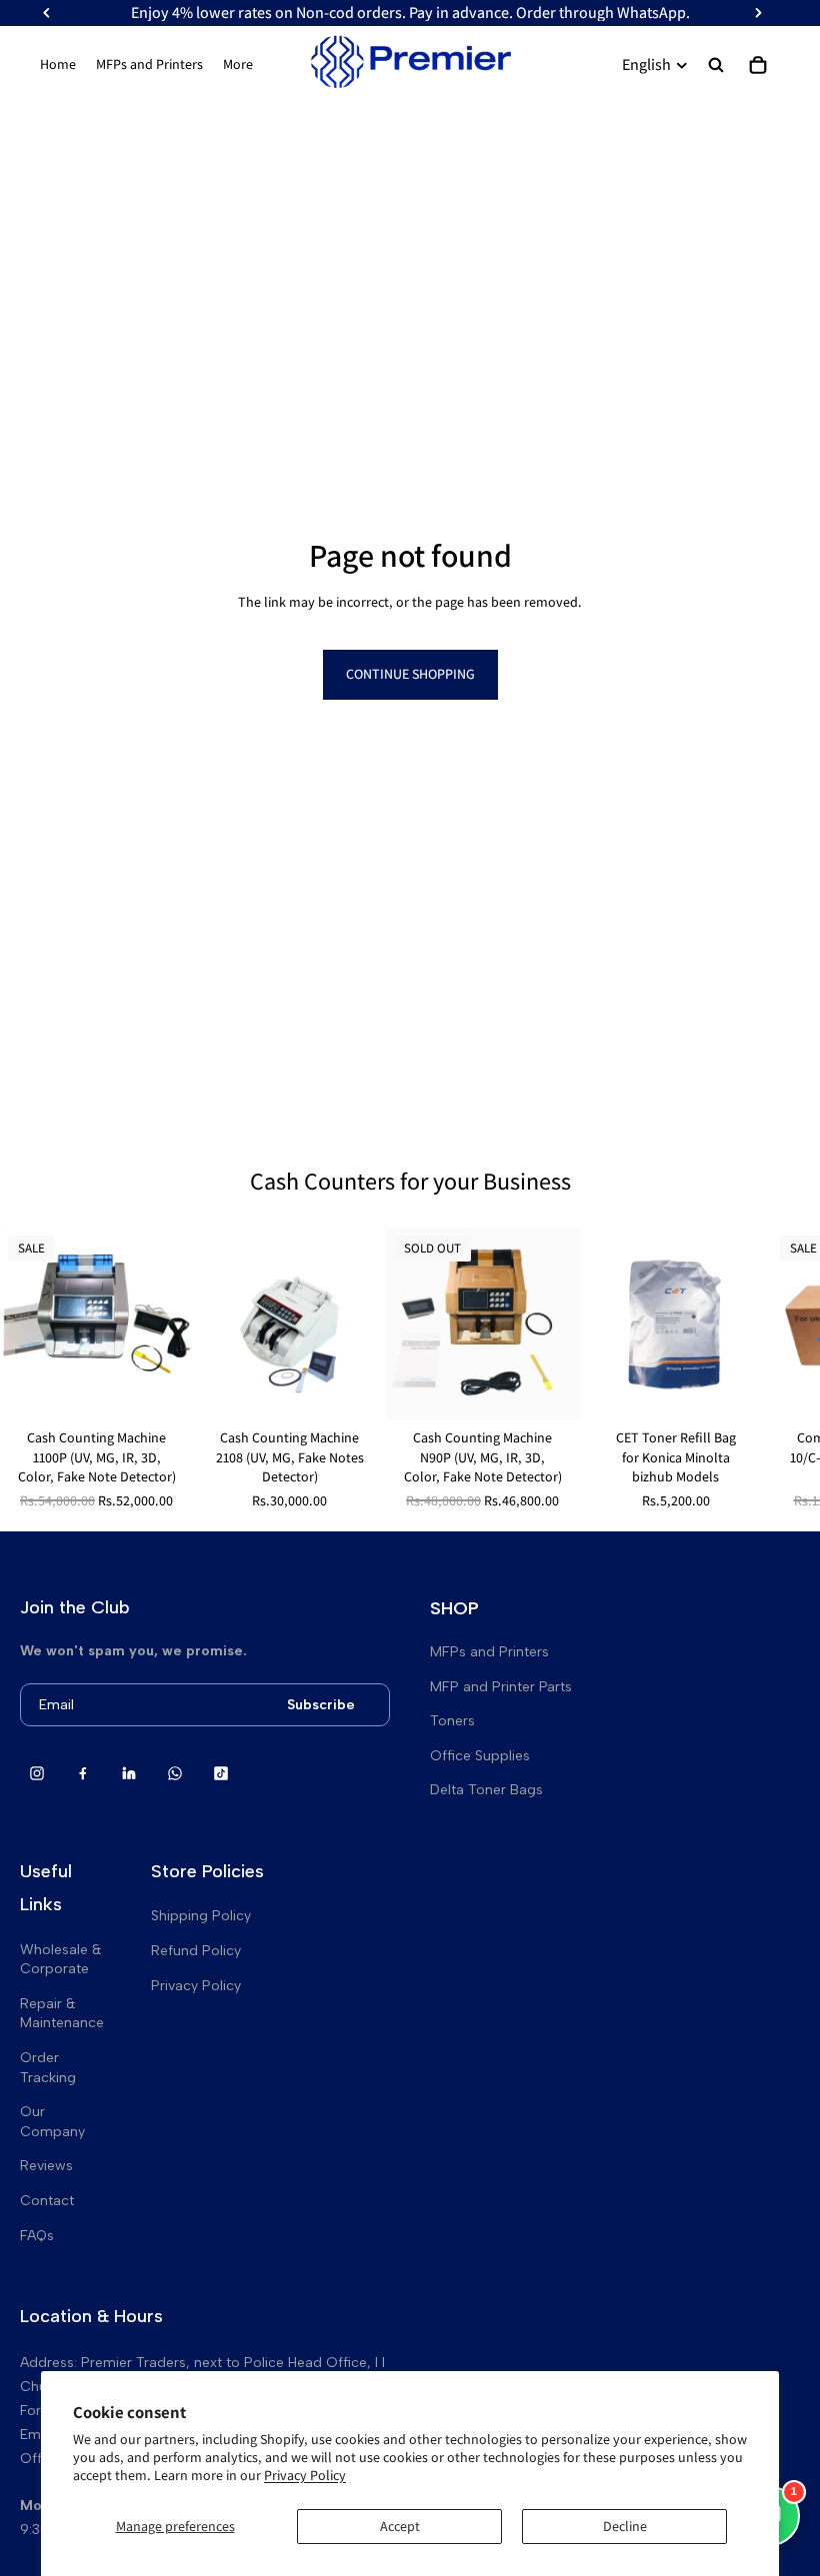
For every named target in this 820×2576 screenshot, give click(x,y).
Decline (625, 2526)
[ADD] (162, 1390)
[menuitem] (238, 65)
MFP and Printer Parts (501, 1687)
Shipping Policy (201, 1916)
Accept (400, 2526)
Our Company (52, 2122)
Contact (47, 2201)
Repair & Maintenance (62, 2014)
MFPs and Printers (489, 1652)
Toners (452, 1721)
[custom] (37, 1773)
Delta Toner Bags (486, 1790)
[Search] (716, 65)
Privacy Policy (305, 2475)
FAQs (37, 2236)
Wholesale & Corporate (61, 1960)
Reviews (46, 2166)
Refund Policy (196, 1951)
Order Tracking (48, 2068)
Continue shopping (410, 674)
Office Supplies (480, 1756)
